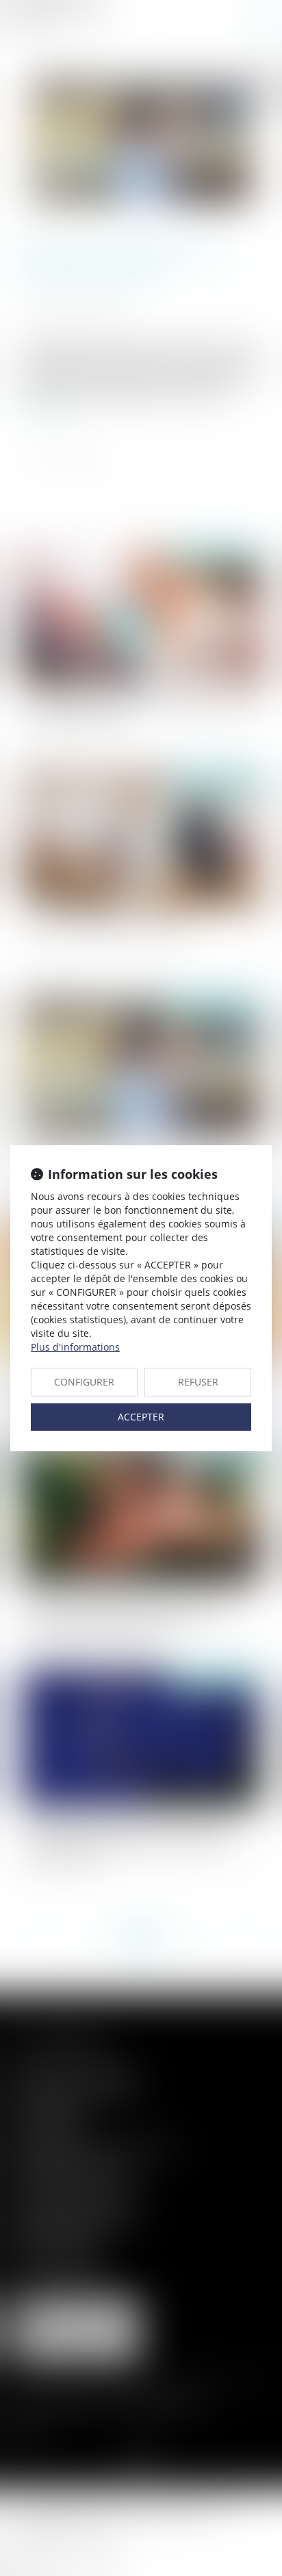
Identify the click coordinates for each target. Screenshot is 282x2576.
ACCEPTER (141, 1417)
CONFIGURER (84, 1382)
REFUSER (198, 1382)
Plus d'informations (75, 1347)
